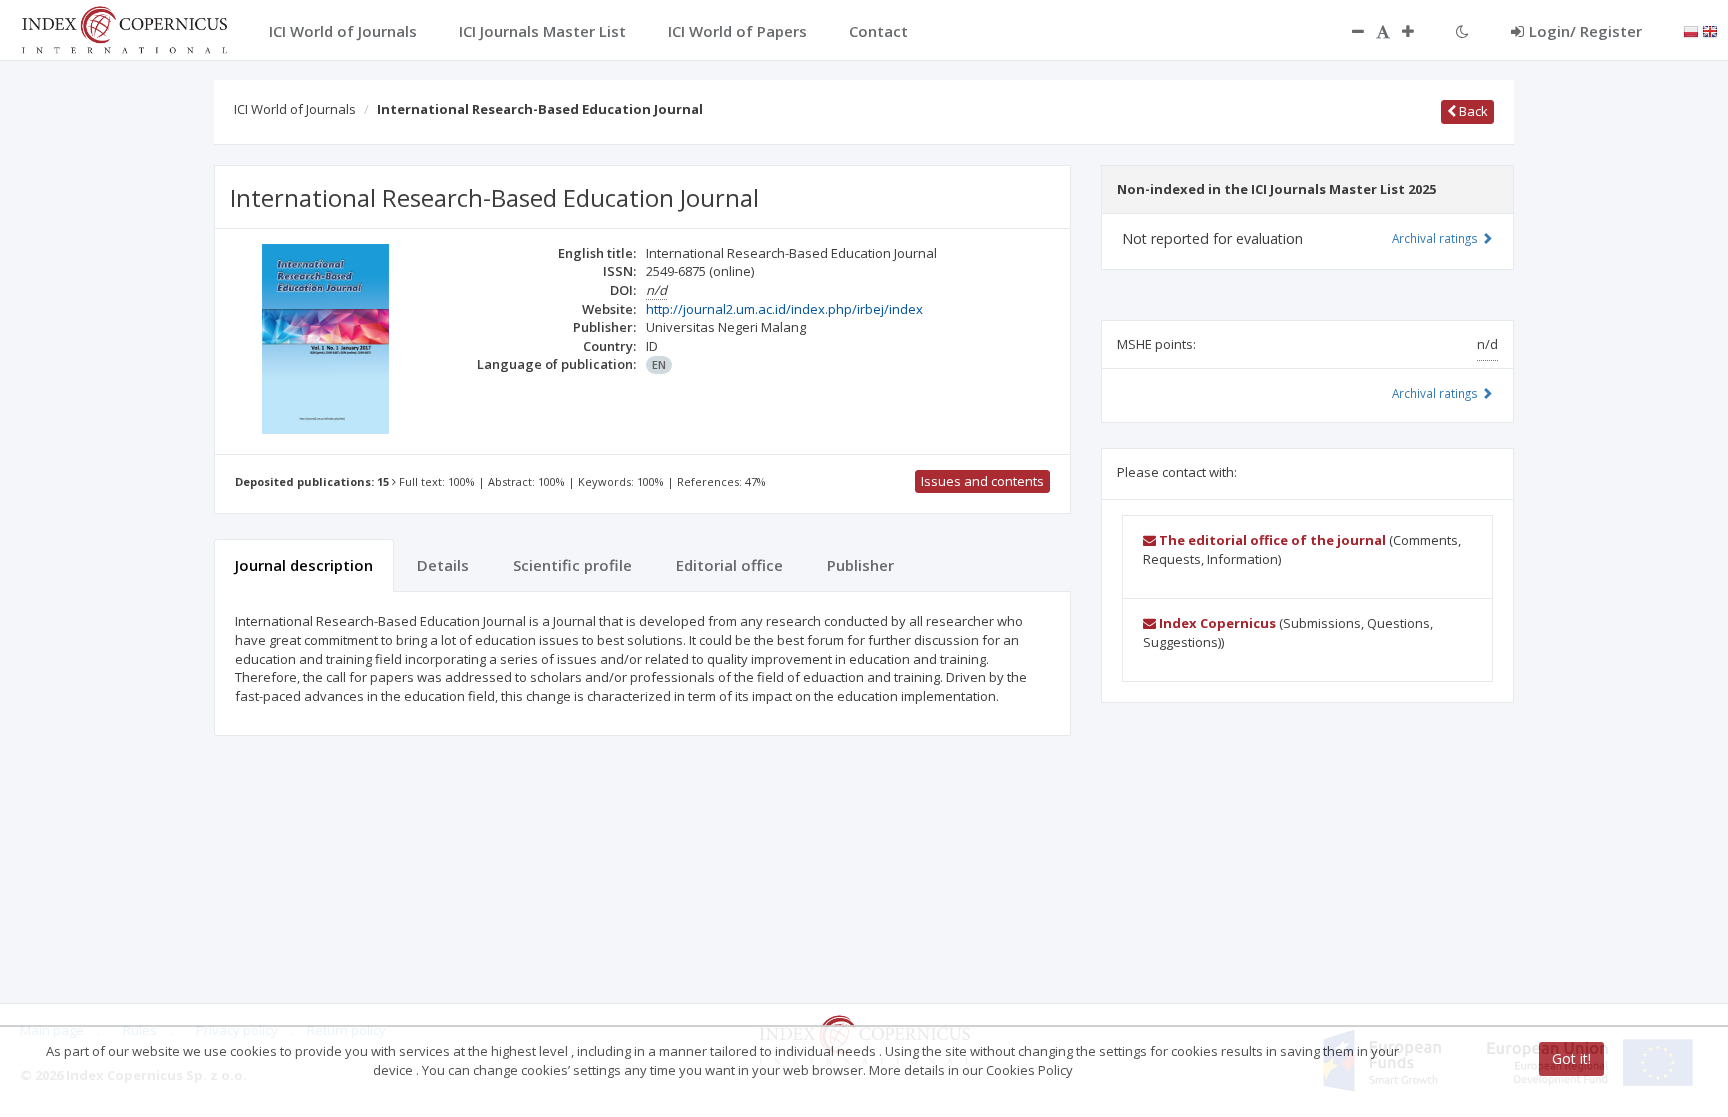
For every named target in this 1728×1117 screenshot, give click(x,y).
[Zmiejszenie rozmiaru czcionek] (1348, 31)
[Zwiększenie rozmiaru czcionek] (1418, 31)
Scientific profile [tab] (572, 565)
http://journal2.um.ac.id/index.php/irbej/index (784, 309)
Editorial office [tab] (729, 565)
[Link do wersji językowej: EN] (1710, 30)
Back (1472, 111)
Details (443, 565)
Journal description (304, 565)
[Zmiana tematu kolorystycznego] (1462, 31)
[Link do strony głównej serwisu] (124, 28)
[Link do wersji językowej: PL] (1691, 30)
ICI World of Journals (295, 109)
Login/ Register (1585, 31)
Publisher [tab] (860, 565)
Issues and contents (982, 481)
